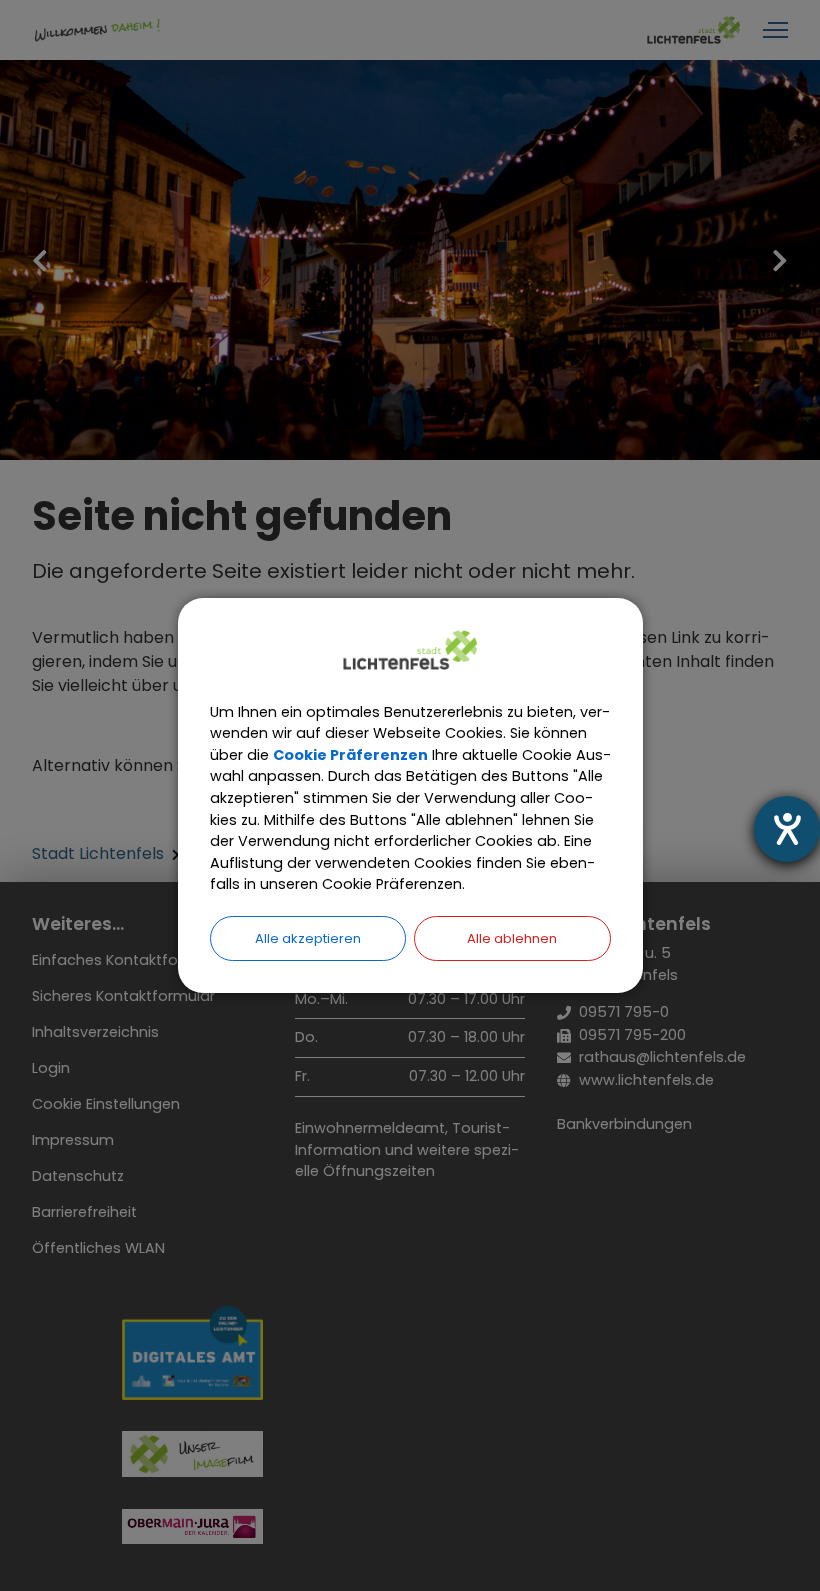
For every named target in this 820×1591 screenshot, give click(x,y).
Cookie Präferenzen (350, 755)
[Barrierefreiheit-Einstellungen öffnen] (787, 829)
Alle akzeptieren (308, 938)
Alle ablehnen (512, 938)
